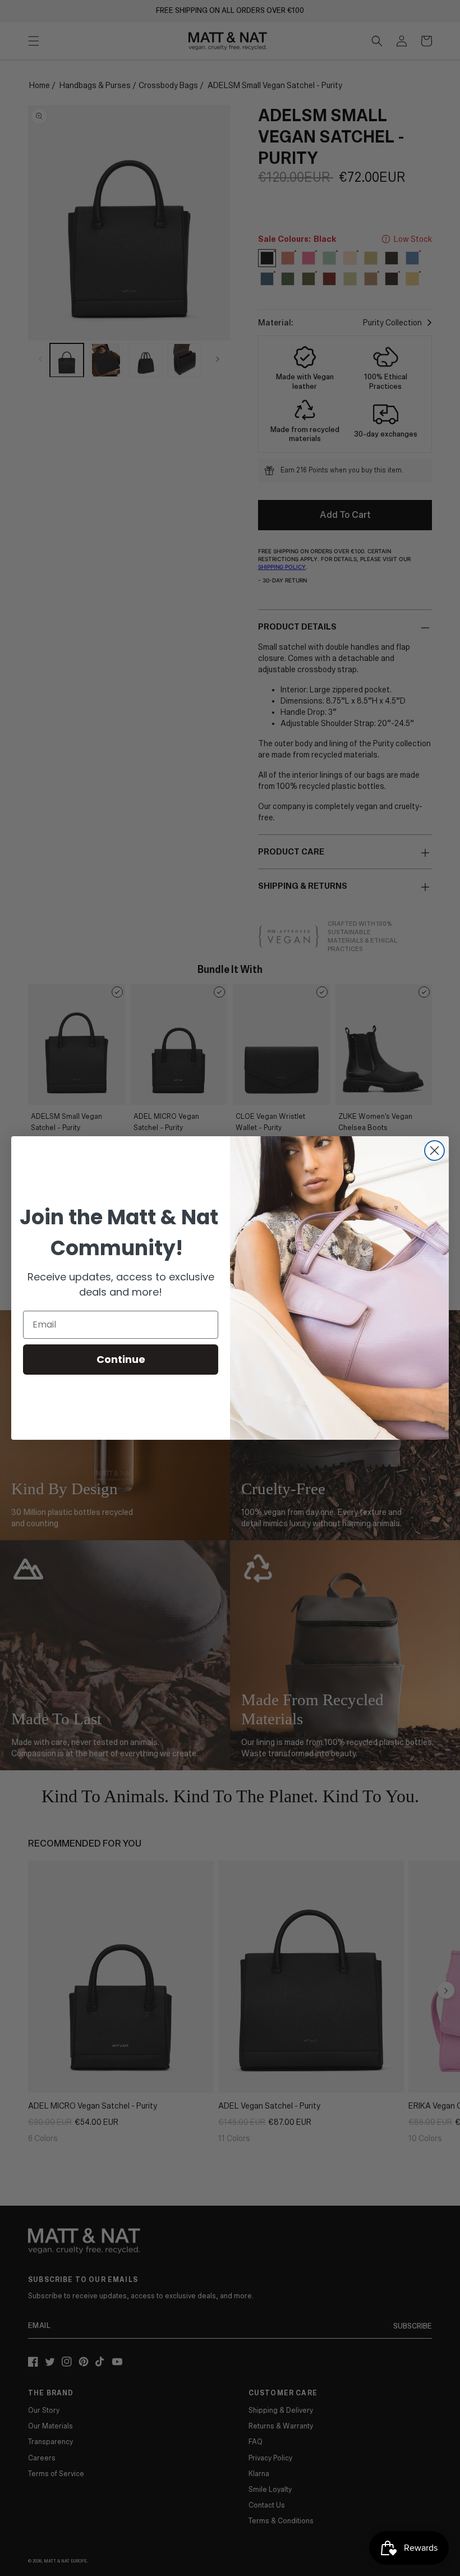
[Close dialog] (434, 1151)
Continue (121, 1359)
